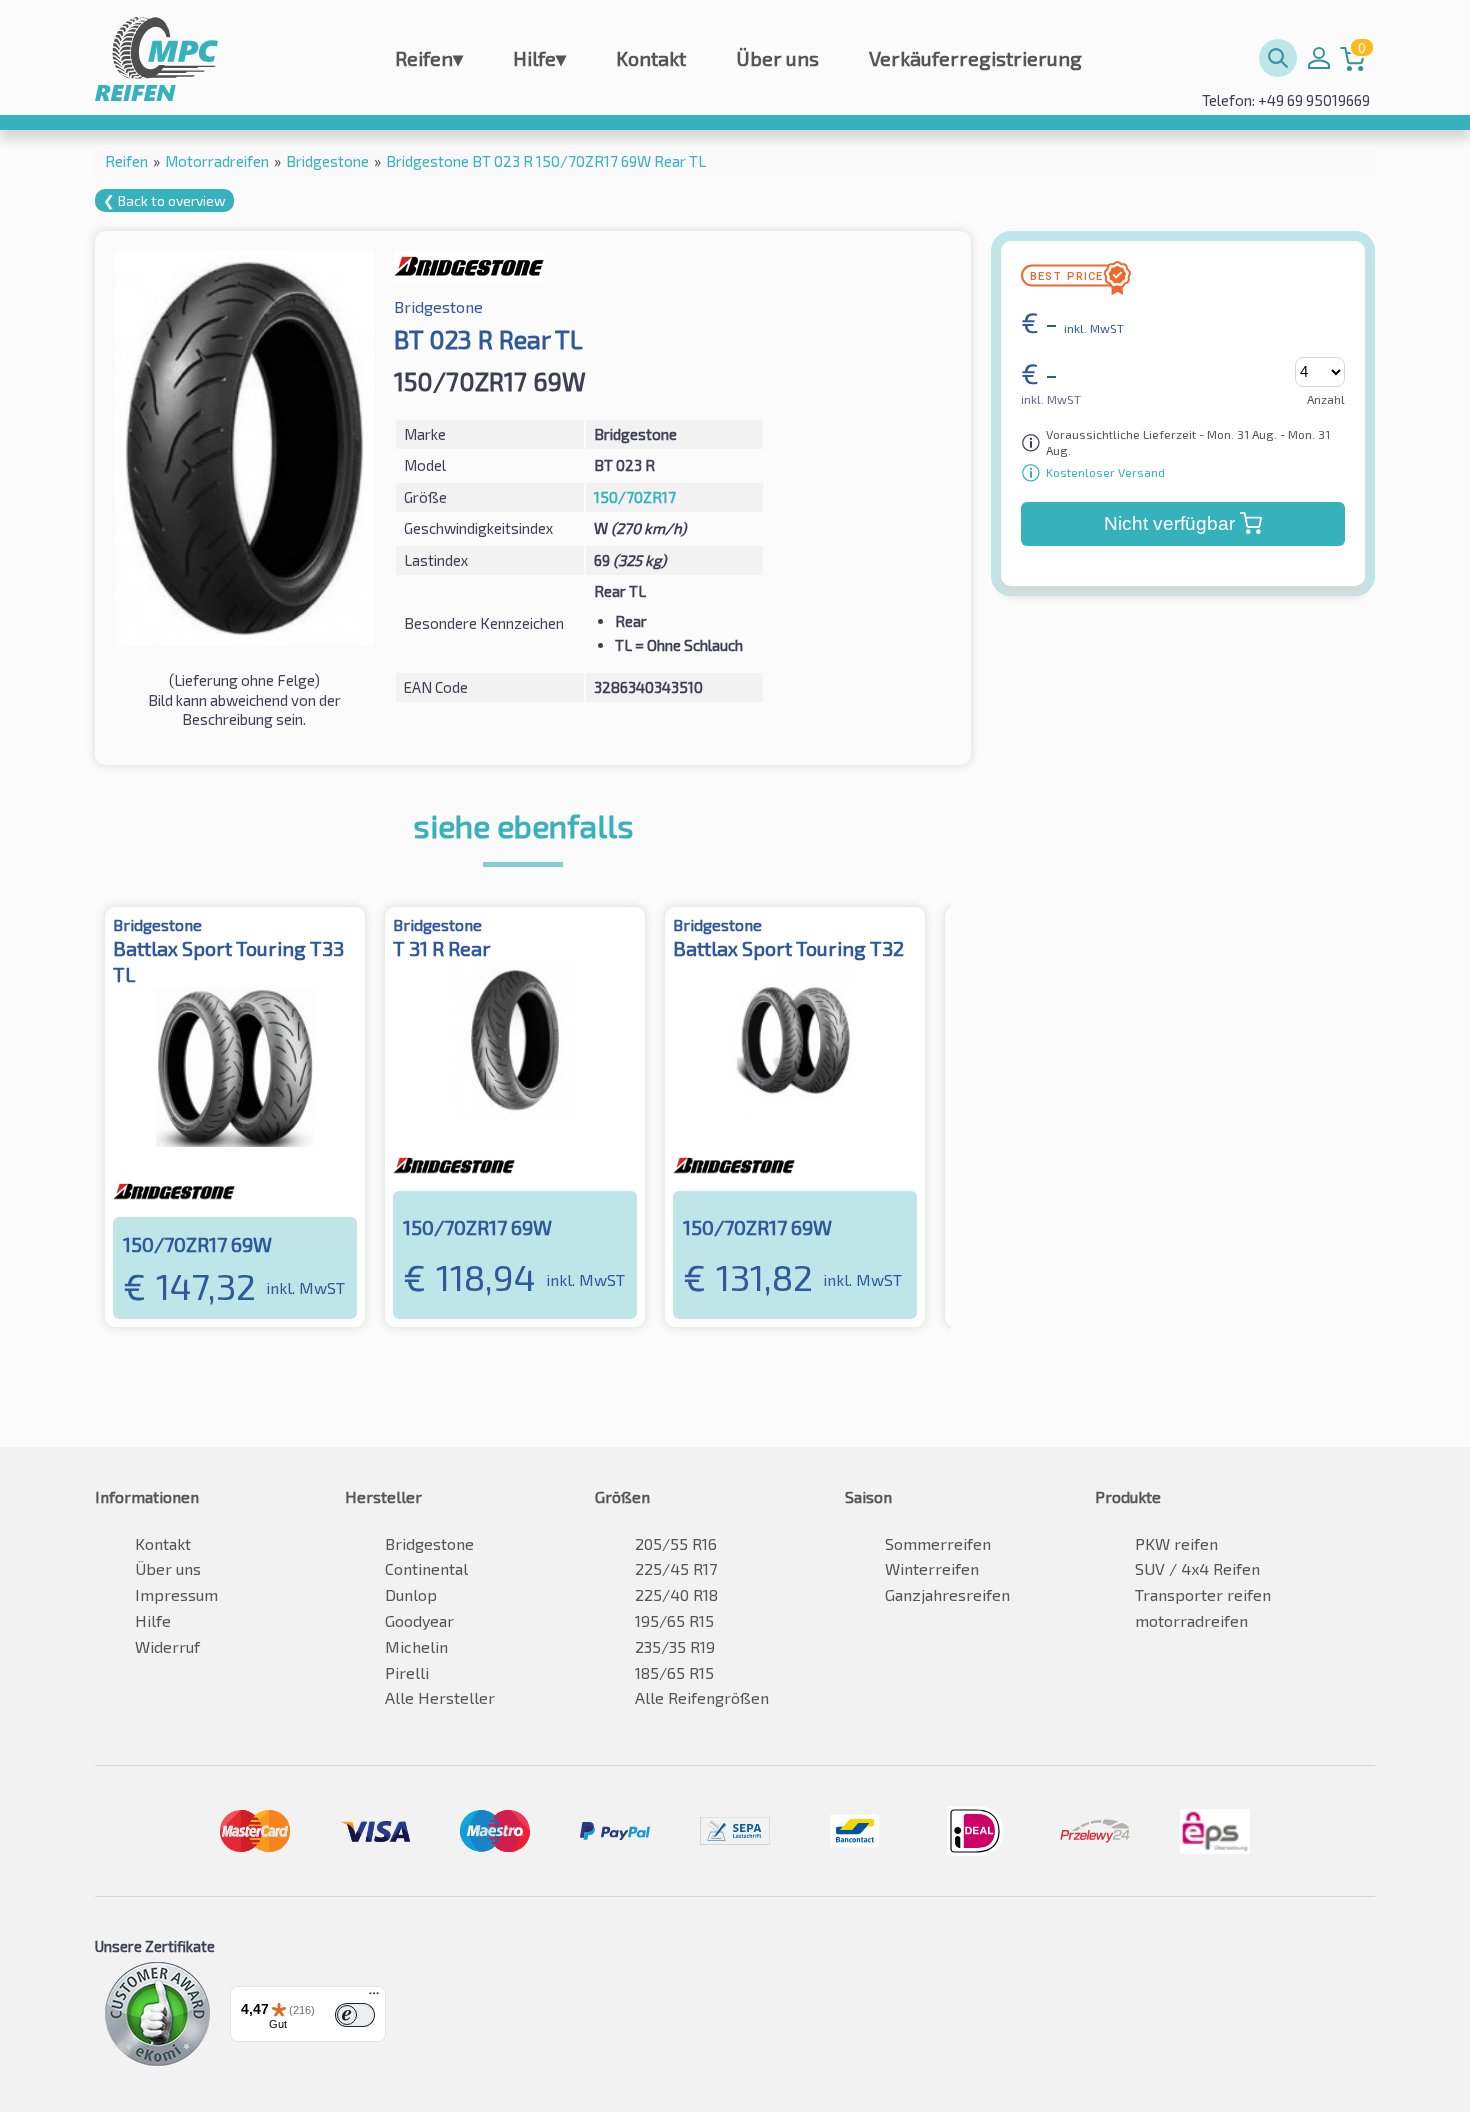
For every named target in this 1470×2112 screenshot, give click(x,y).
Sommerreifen (938, 1543)
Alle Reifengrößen (702, 1697)
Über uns (777, 58)
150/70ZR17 (635, 497)
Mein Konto (1319, 58)
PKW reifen (1176, 1543)
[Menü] (374, 1998)
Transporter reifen (1203, 1594)
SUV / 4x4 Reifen (1197, 1568)
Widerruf (167, 1646)
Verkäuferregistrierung (975, 58)
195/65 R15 (674, 1620)
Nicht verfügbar (1169, 523)
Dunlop (411, 1594)
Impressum (176, 1594)
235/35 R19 (675, 1646)
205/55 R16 (676, 1543)
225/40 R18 (676, 1594)
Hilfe (539, 58)
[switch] (355, 2015)
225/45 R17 (676, 1568)
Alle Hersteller (440, 1697)
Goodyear (419, 1620)
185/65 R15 (674, 1672)
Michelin (416, 1646)
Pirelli (407, 1672)
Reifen (429, 58)
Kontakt (651, 58)
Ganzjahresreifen (947, 1594)
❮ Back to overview (164, 200)
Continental (426, 1568)
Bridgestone (429, 1543)
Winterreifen (932, 1568)
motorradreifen (1191, 1620)
